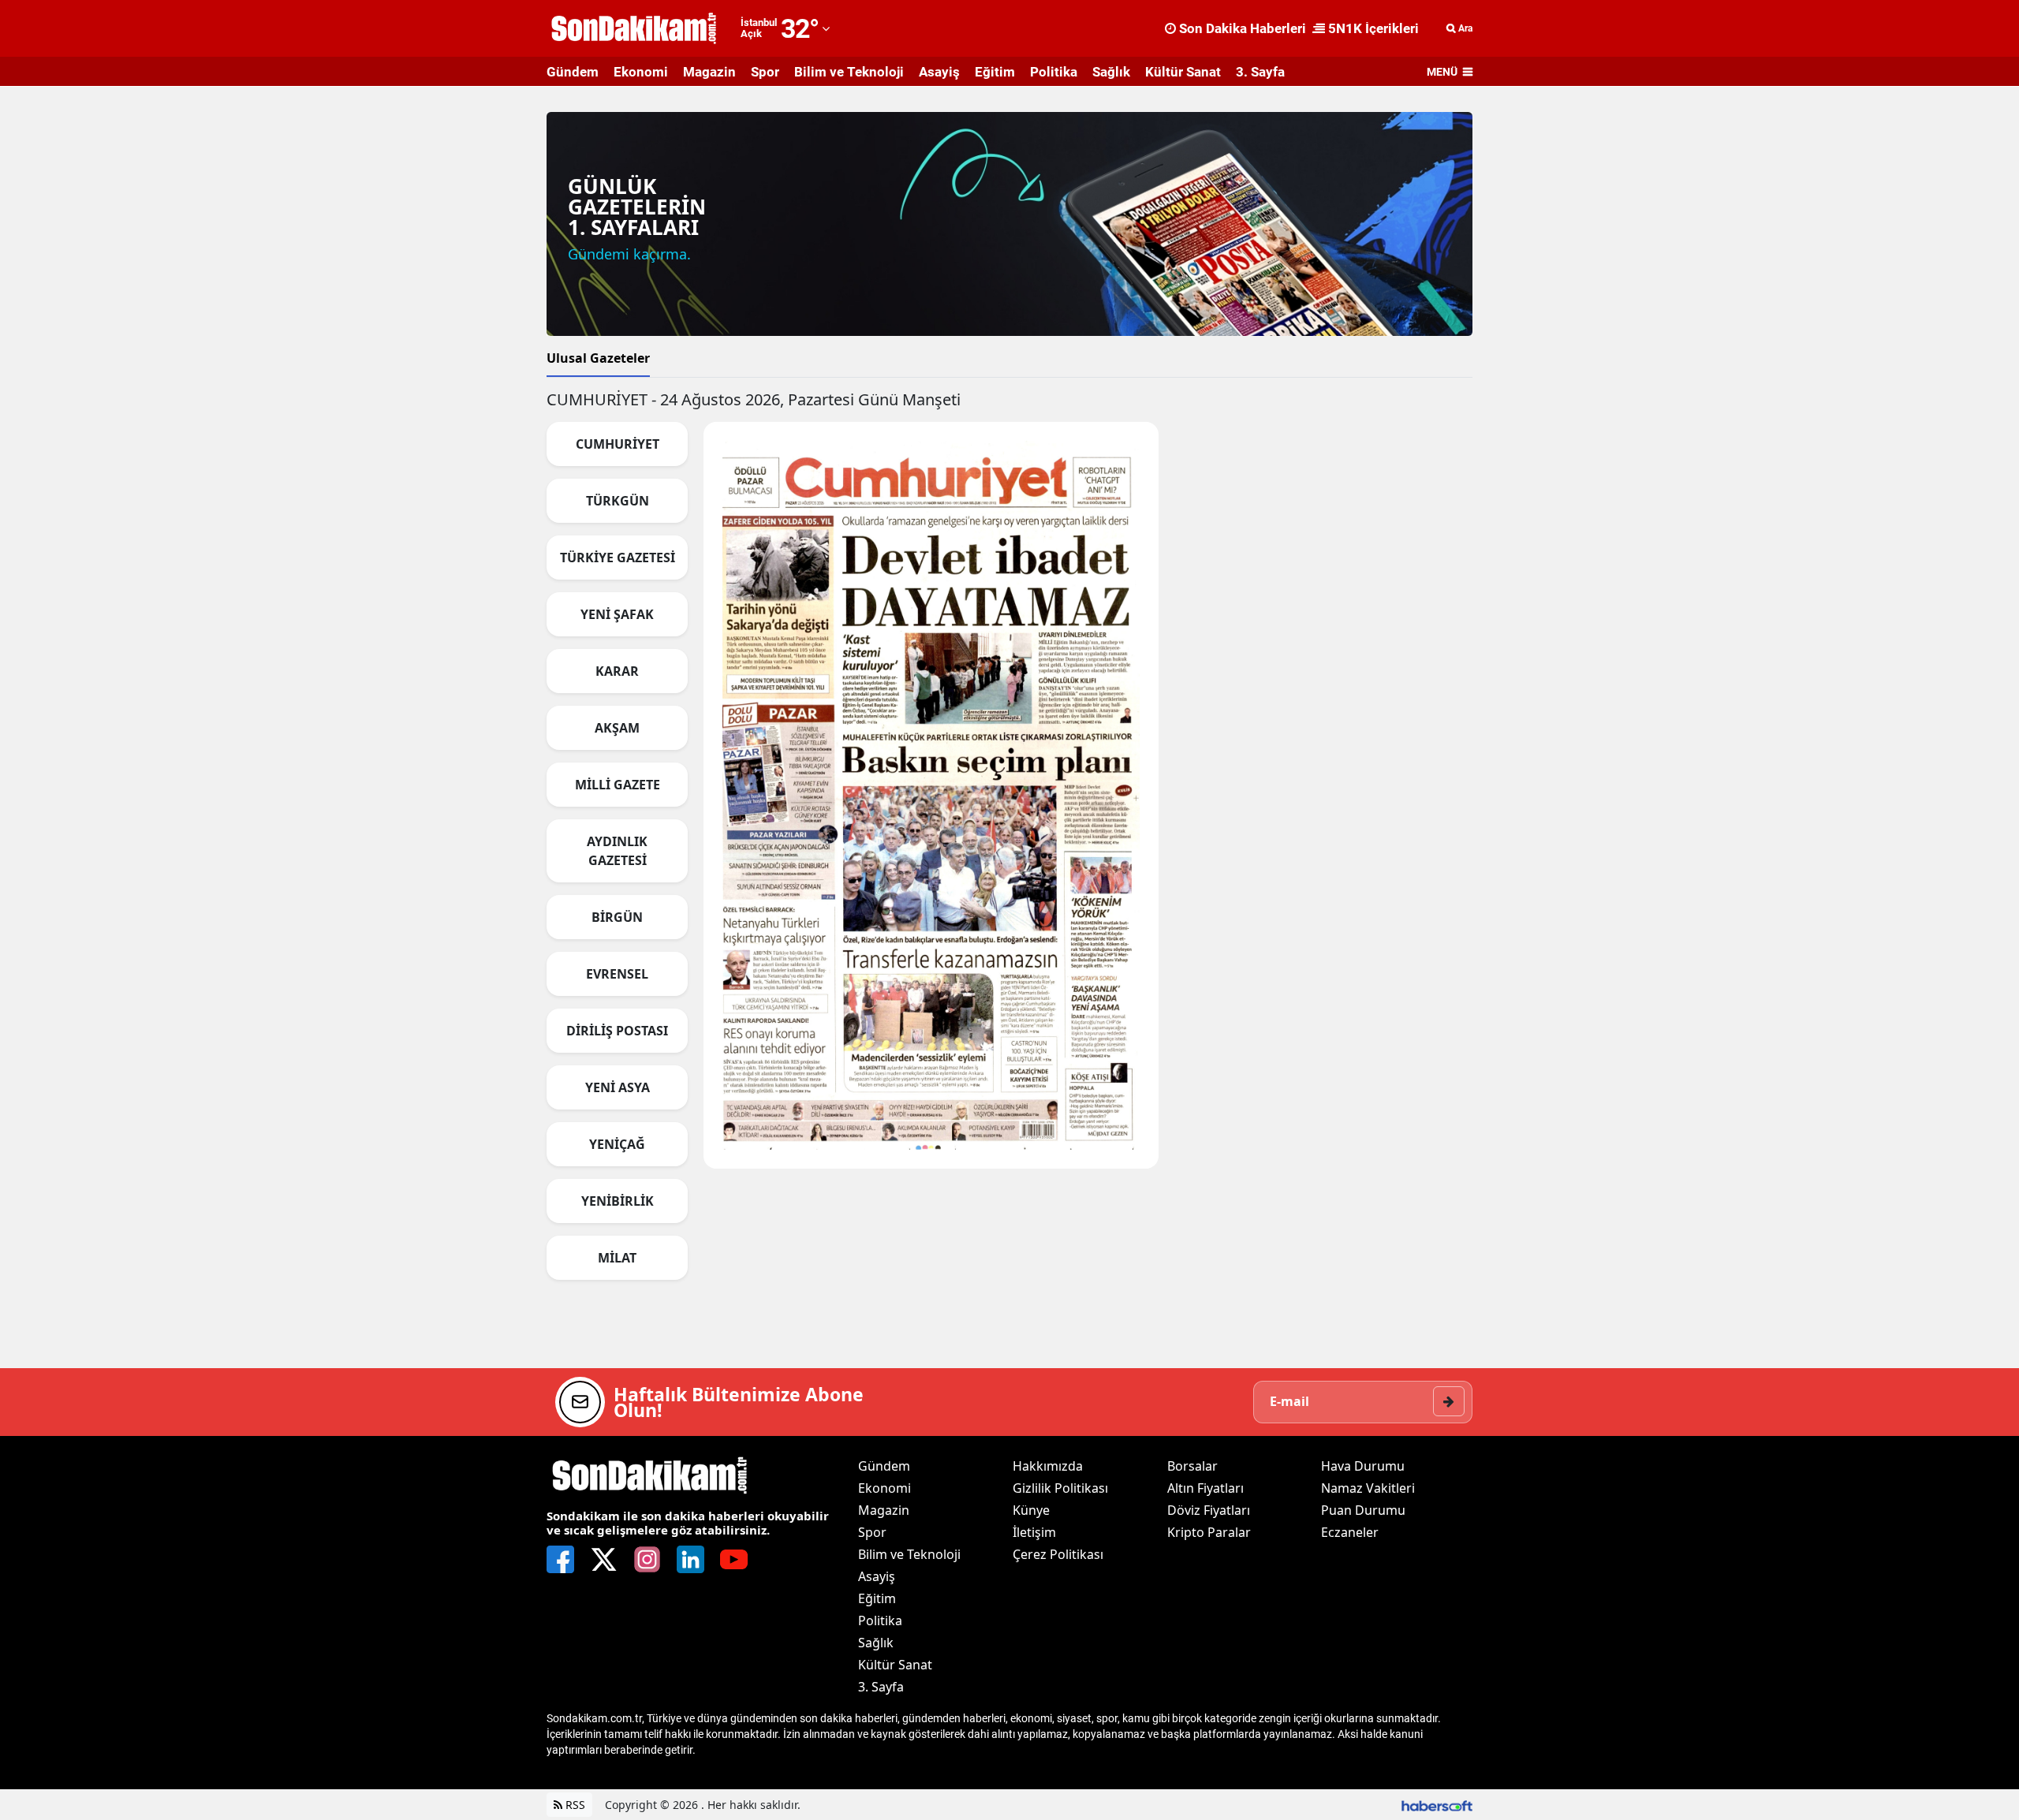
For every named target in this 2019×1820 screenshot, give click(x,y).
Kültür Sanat (1183, 72)
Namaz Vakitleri (1368, 1488)
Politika (1054, 72)
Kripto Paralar (1209, 1532)
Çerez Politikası (1058, 1554)
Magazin (709, 72)
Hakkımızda (1048, 1466)
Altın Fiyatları (1205, 1488)
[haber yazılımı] (1437, 1805)
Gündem (573, 72)
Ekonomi (641, 72)
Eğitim (995, 72)
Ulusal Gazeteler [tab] (598, 358)
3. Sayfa (1260, 72)
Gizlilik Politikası (1060, 1488)
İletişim (1034, 1532)
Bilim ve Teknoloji (849, 72)
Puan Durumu (1363, 1510)
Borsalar (1192, 1466)
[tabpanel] (1009, 841)
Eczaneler (1350, 1532)
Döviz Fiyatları (1209, 1510)
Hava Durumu (1363, 1466)
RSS (574, 1805)
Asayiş (939, 72)
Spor (765, 72)
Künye (1031, 1510)
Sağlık (1111, 72)
